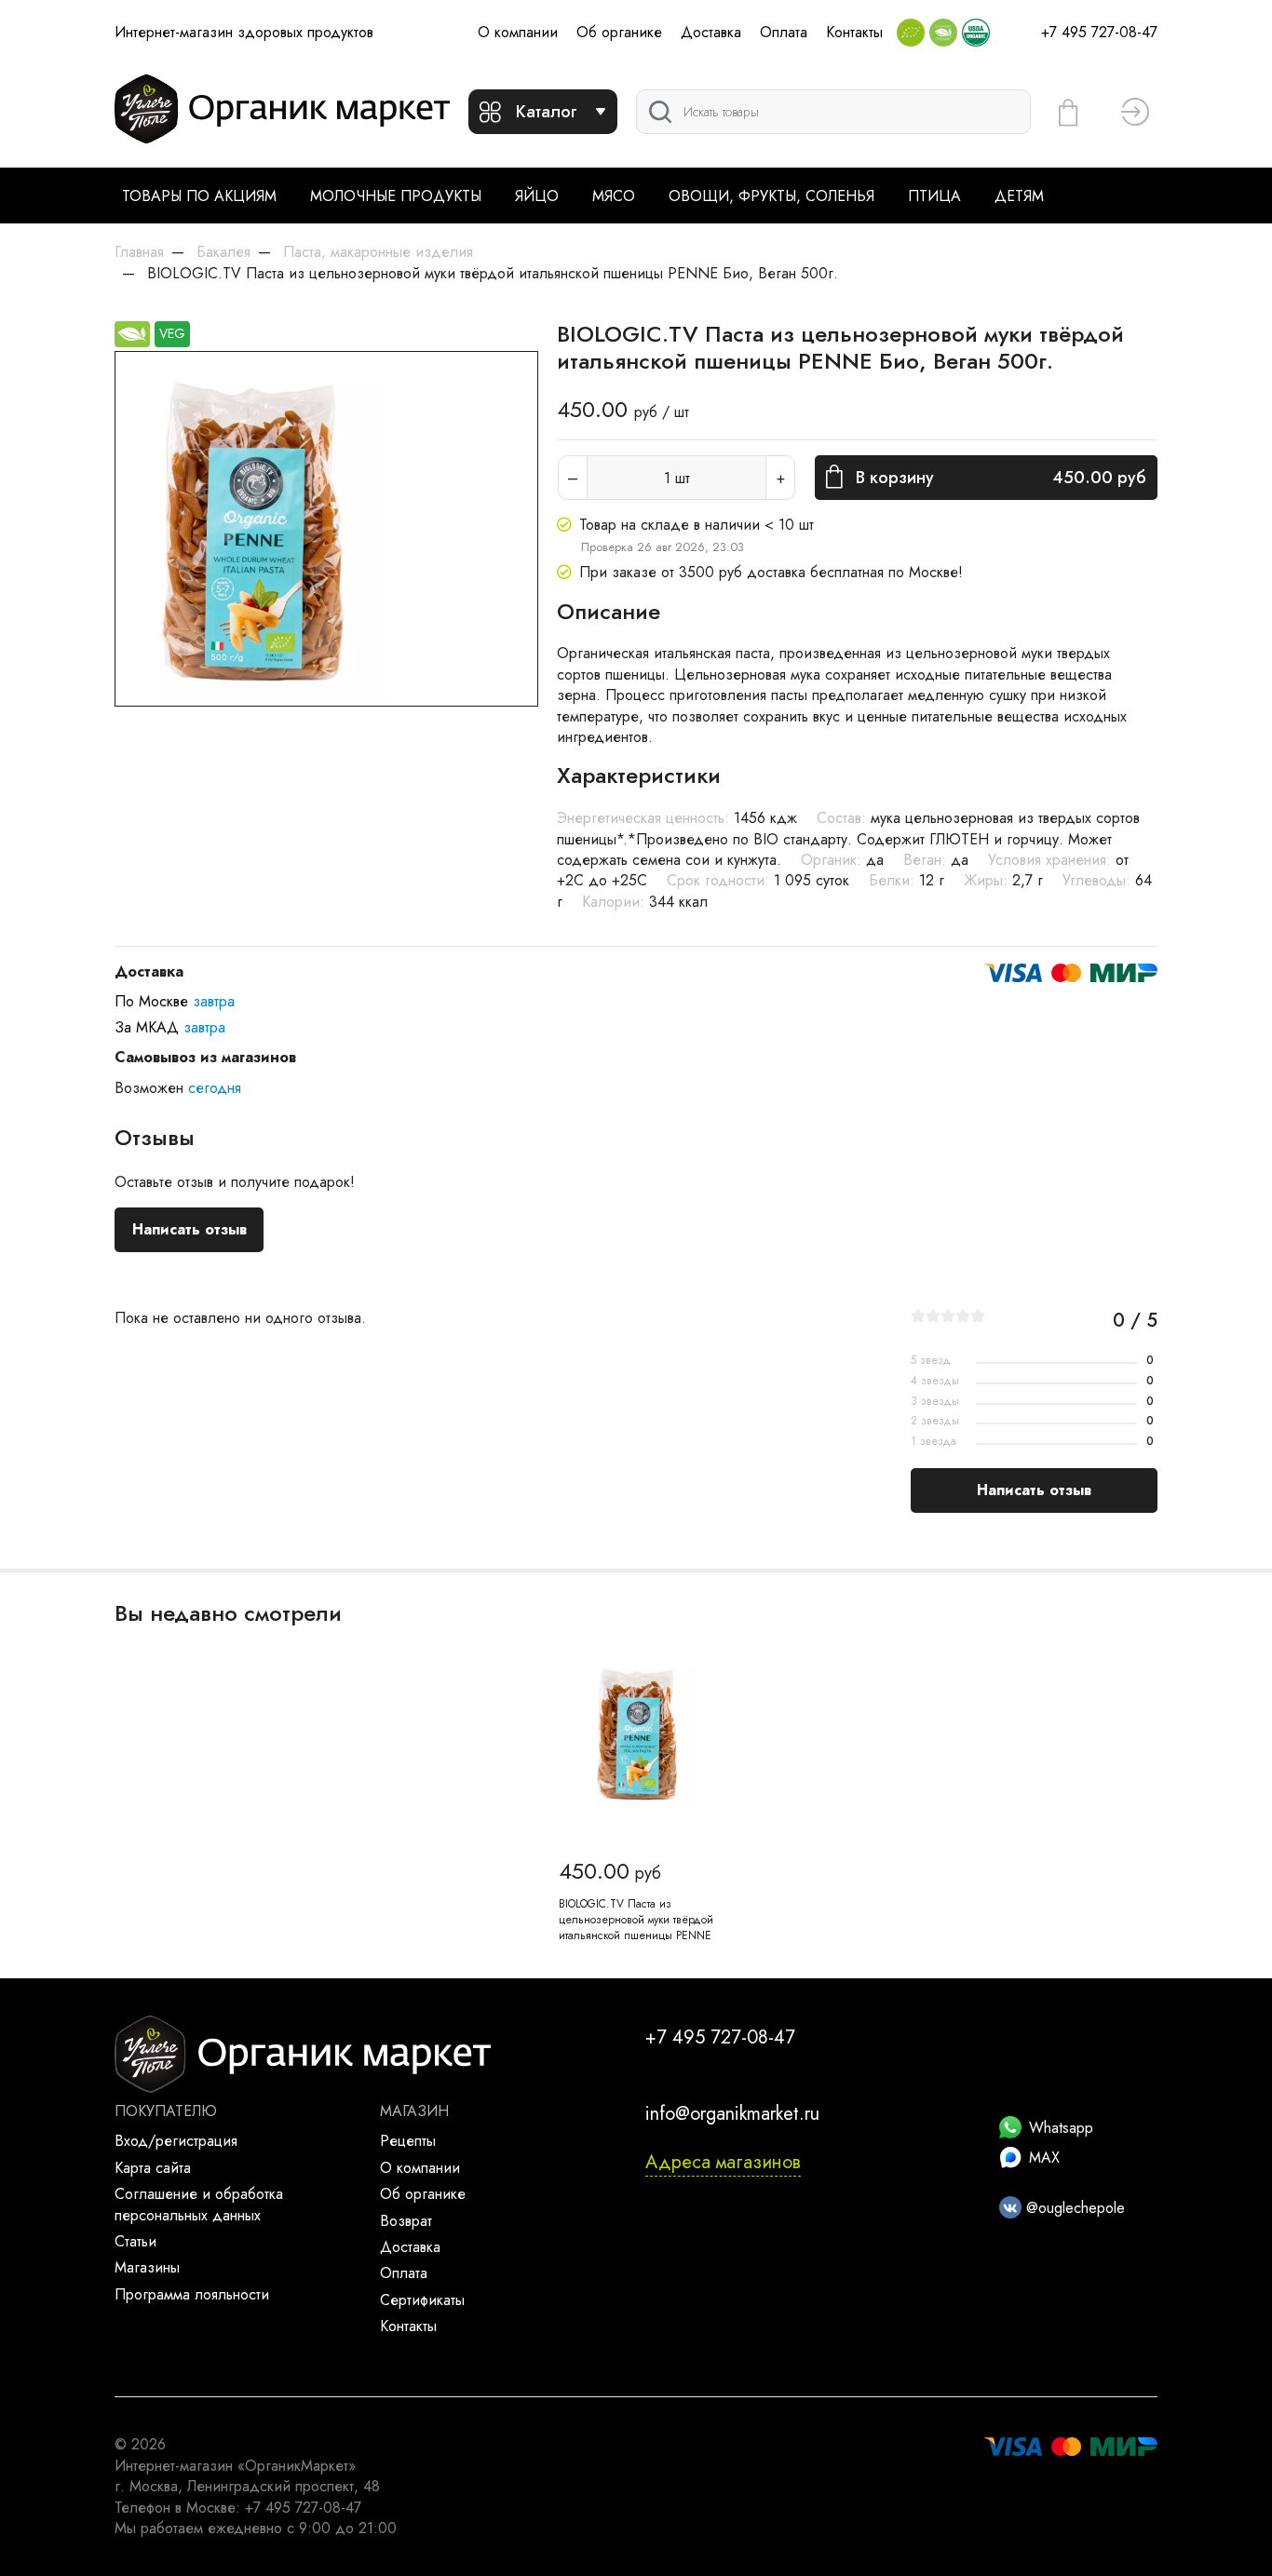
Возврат (406, 2221)
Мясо (614, 196)
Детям (1019, 196)
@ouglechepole (1073, 2208)
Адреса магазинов (723, 2162)
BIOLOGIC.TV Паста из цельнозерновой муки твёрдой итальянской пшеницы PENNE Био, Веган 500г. (636, 1927)
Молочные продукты (396, 196)
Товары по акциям (199, 196)
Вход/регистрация (176, 2141)
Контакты (854, 32)
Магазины (147, 2267)
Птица (934, 196)
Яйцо (537, 196)
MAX (1044, 2158)
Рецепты (408, 2141)
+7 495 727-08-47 (1099, 32)
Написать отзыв (189, 1229)
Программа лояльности (192, 2294)
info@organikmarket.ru (732, 2114)
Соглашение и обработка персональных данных (199, 2204)
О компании (518, 32)
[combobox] (833, 112)
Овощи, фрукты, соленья (771, 196)
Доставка (711, 32)
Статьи (135, 2241)
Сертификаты (422, 2300)
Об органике (619, 32)
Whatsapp (1061, 2128)
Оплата (784, 32)
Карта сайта (153, 2168)
